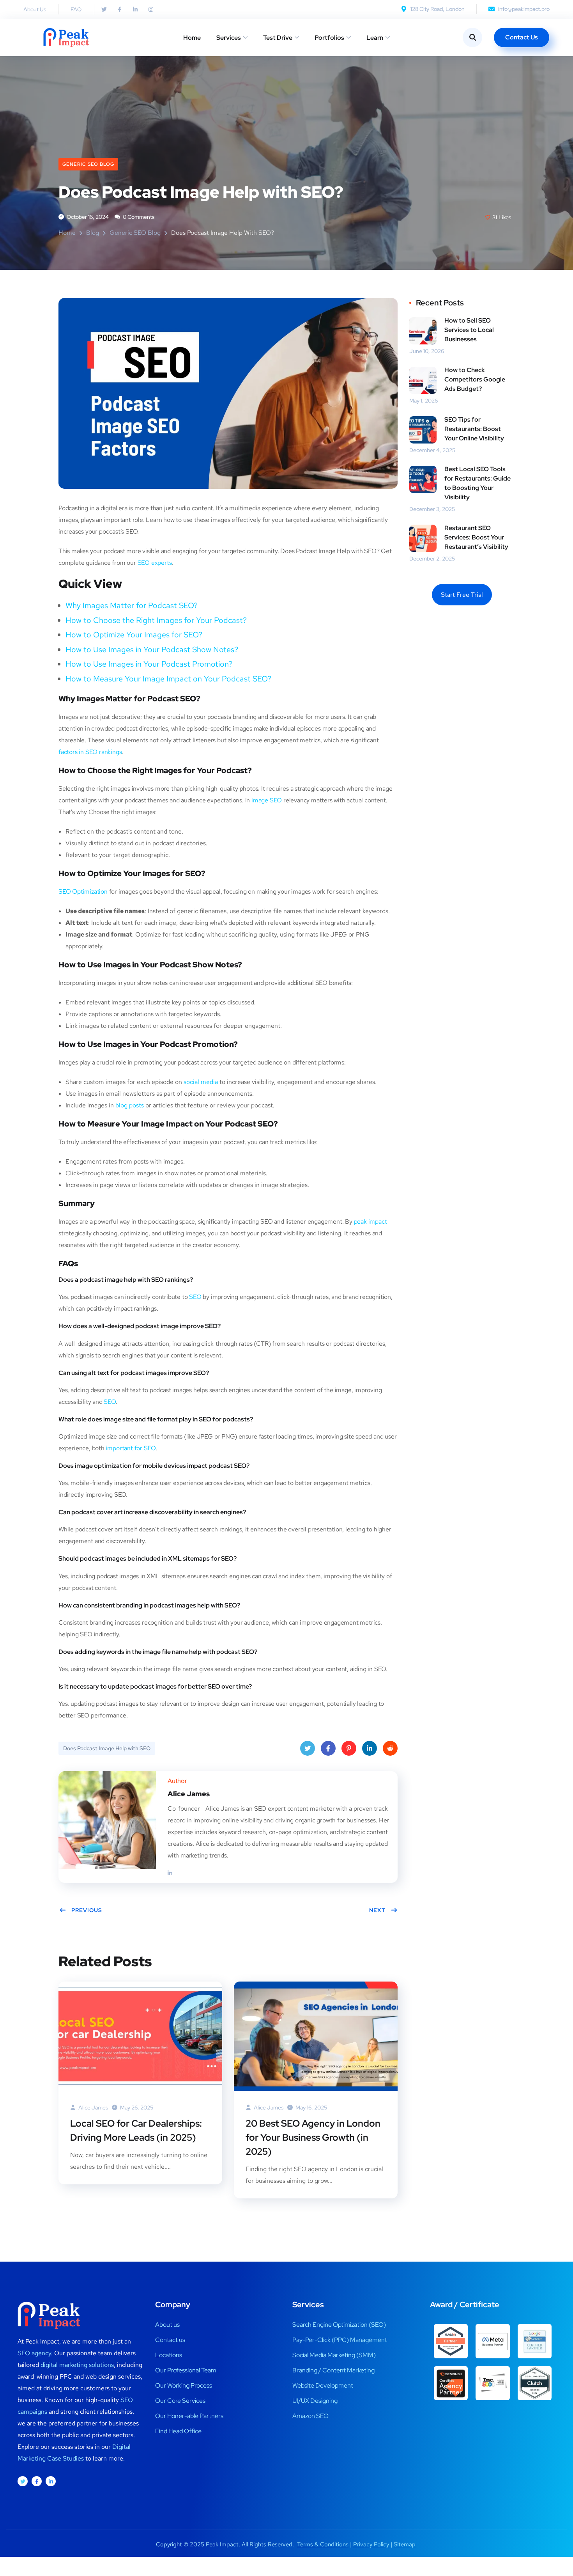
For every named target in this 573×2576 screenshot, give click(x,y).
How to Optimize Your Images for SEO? (134, 635)
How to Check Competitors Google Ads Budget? (475, 379)
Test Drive (278, 38)
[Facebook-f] (120, 9)
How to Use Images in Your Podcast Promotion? (149, 664)
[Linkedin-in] (135, 9)
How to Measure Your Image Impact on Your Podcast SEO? (168, 679)
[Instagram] (151, 9)
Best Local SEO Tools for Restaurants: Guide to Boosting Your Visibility (477, 483)
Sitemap (405, 2544)
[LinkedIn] (170, 1873)
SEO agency (34, 2353)
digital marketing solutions (77, 2365)
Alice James (93, 2108)
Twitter (308, 1748)
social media (201, 1082)
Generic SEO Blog (88, 164)
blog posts (130, 1105)
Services (229, 38)
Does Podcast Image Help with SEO (107, 1748)
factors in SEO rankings (90, 752)
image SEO (267, 800)
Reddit (390, 1748)
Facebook (328, 1748)
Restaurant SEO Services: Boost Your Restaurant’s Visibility (476, 537)
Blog (93, 233)
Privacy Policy (371, 2544)
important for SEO (131, 1448)
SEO (195, 1297)
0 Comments (138, 217)
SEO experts (155, 563)
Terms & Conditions (323, 2544)
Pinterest (349, 1748)
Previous (87, 1910)
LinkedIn (370, 1748)
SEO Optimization (83, 891)
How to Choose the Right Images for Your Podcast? (156, 620)
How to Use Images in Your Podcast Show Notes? (152, 649)
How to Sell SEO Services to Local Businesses (469, 330)
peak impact (371, 1221)
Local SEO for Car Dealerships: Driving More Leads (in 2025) (136, 2130)
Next (377, 1910)
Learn (375, 38)
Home (192, 38)
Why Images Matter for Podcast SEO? (132, 605)
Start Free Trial (462, 595)
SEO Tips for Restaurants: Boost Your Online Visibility (474, 429)
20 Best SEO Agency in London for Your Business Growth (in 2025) (313, 2137)
